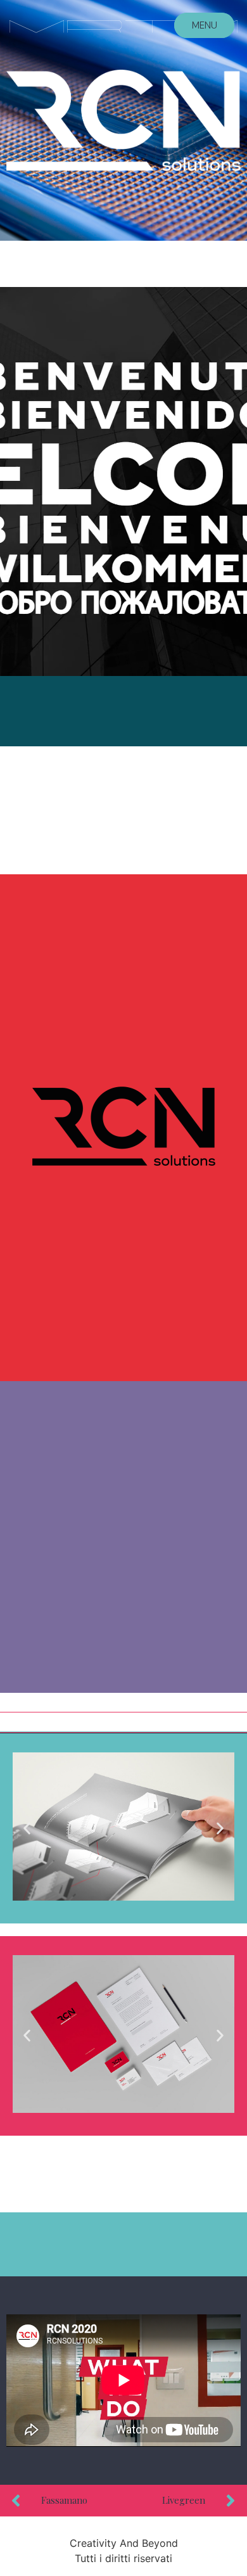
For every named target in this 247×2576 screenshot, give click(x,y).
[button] (27, 1828)
